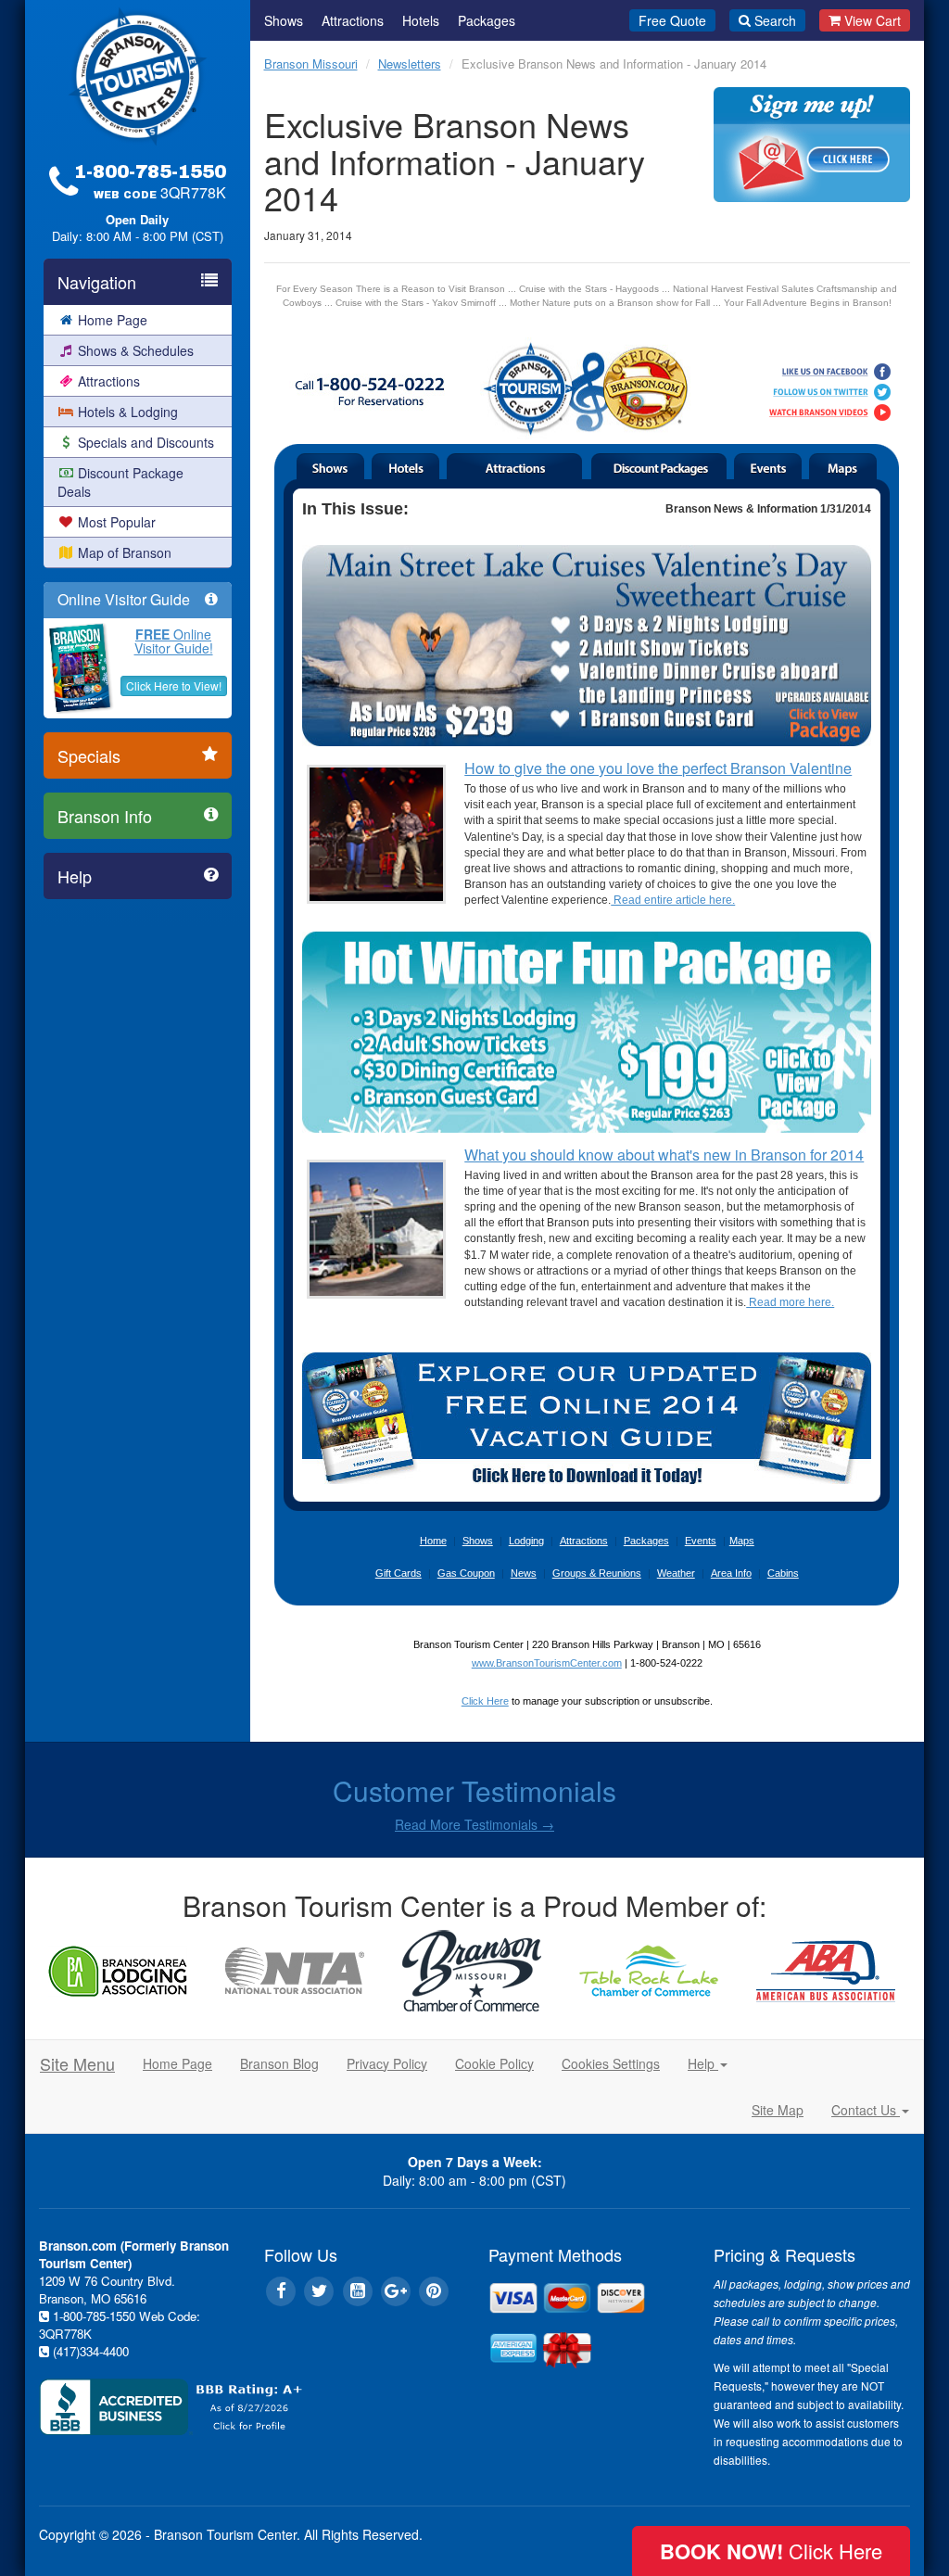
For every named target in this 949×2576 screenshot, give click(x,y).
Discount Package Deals (120, 482)
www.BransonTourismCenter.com (547, 1663)
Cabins (783, 1573)
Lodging (526, 1541)
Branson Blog (279, 2063)
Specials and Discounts (146, 442)
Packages (487, 20)
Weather (676, 1573)
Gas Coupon (466, 1573)
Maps (742, 1541)
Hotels (421, 20)
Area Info (731, 1573)
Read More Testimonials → (474, 1824)
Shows (284, 20)
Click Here (485, 1701)
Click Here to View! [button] (174, 685)
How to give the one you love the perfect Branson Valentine (658, 768)
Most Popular (117, 522)
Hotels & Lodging (128, 412)
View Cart (873, 20)
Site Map (778, 2110)
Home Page (113, 320)
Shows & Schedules (136, 350)
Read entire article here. (673, 900)
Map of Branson (125, 552)
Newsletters (410, 63)
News (524, 1573)
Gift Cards (399, 1573)
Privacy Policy (387, 2063)
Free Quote (672, 20)
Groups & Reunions (597, 1573)
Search (775, 20)
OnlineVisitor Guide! (174, 641)
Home (433, 1541)
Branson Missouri (311, 63)
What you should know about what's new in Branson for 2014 (664, 1155)
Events (701, 1541)
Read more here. (790, 1302)
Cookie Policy (494, 2063)
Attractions (109, 381)
